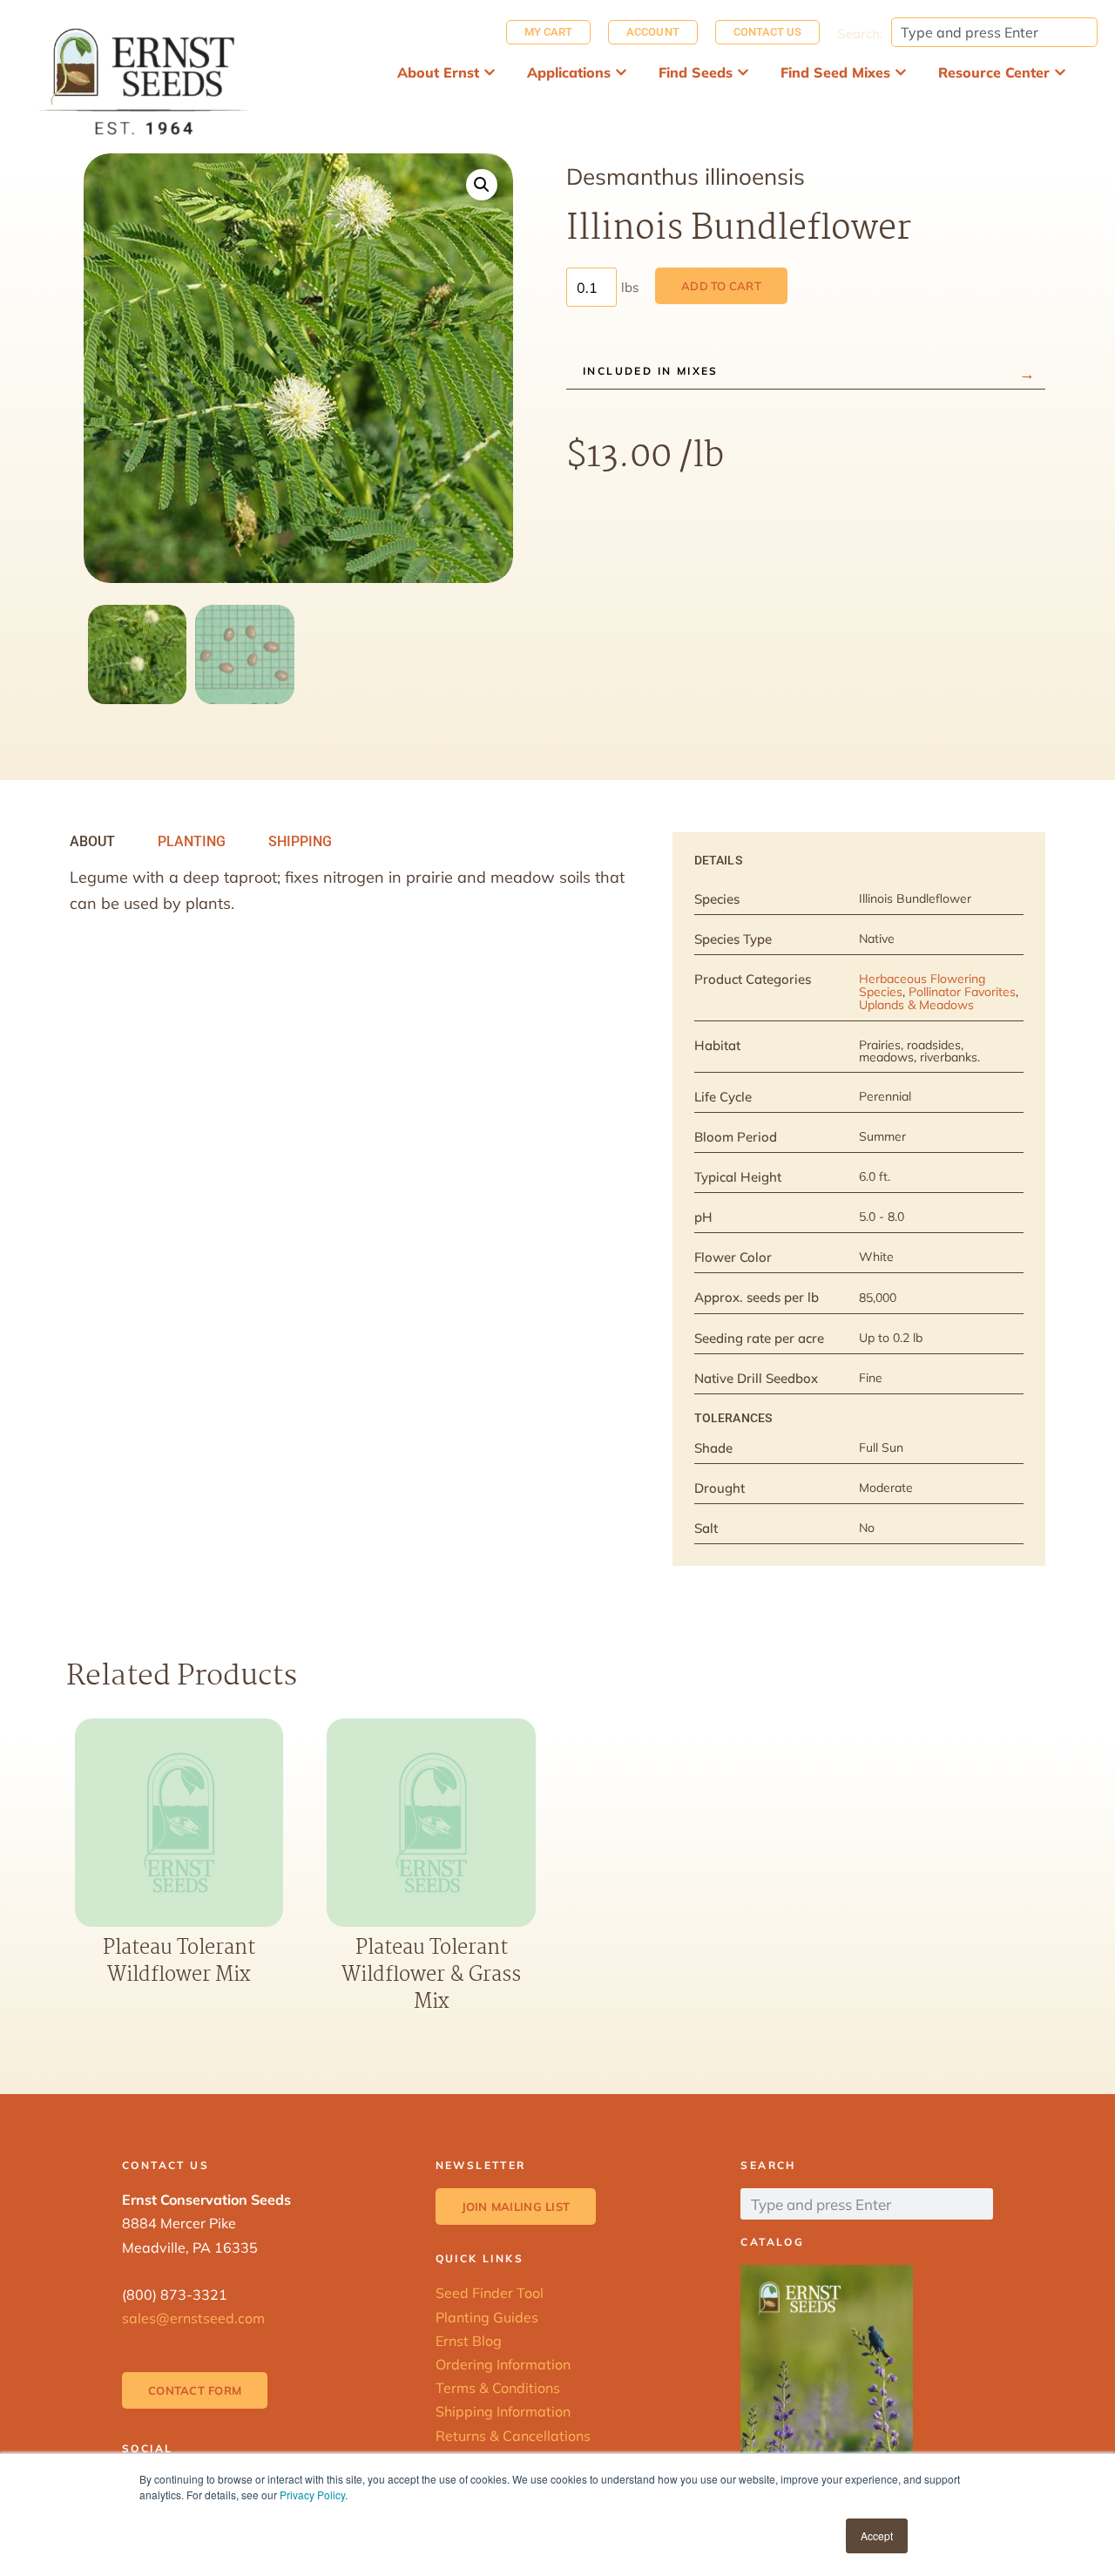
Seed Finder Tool (490, 2293)
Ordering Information (503, 2364)
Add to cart (721, 286)
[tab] (92, 842)
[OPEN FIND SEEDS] (743, 72)
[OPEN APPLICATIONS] (621, 72)
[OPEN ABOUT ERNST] (490, 72)
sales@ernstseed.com (193, 2318)
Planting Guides (487, 2317)
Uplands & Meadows (916, 1005)
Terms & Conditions (498, 2388)
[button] (482, 185)
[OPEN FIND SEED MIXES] (901, 72)
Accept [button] (877, 2535)
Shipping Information (503, 2411)
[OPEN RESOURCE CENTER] (1060, 72)
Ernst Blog (469, 2341)
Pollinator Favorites (962, 992)
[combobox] (994, 32)
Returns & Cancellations (513, 2436)
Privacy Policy (312, 2495)
